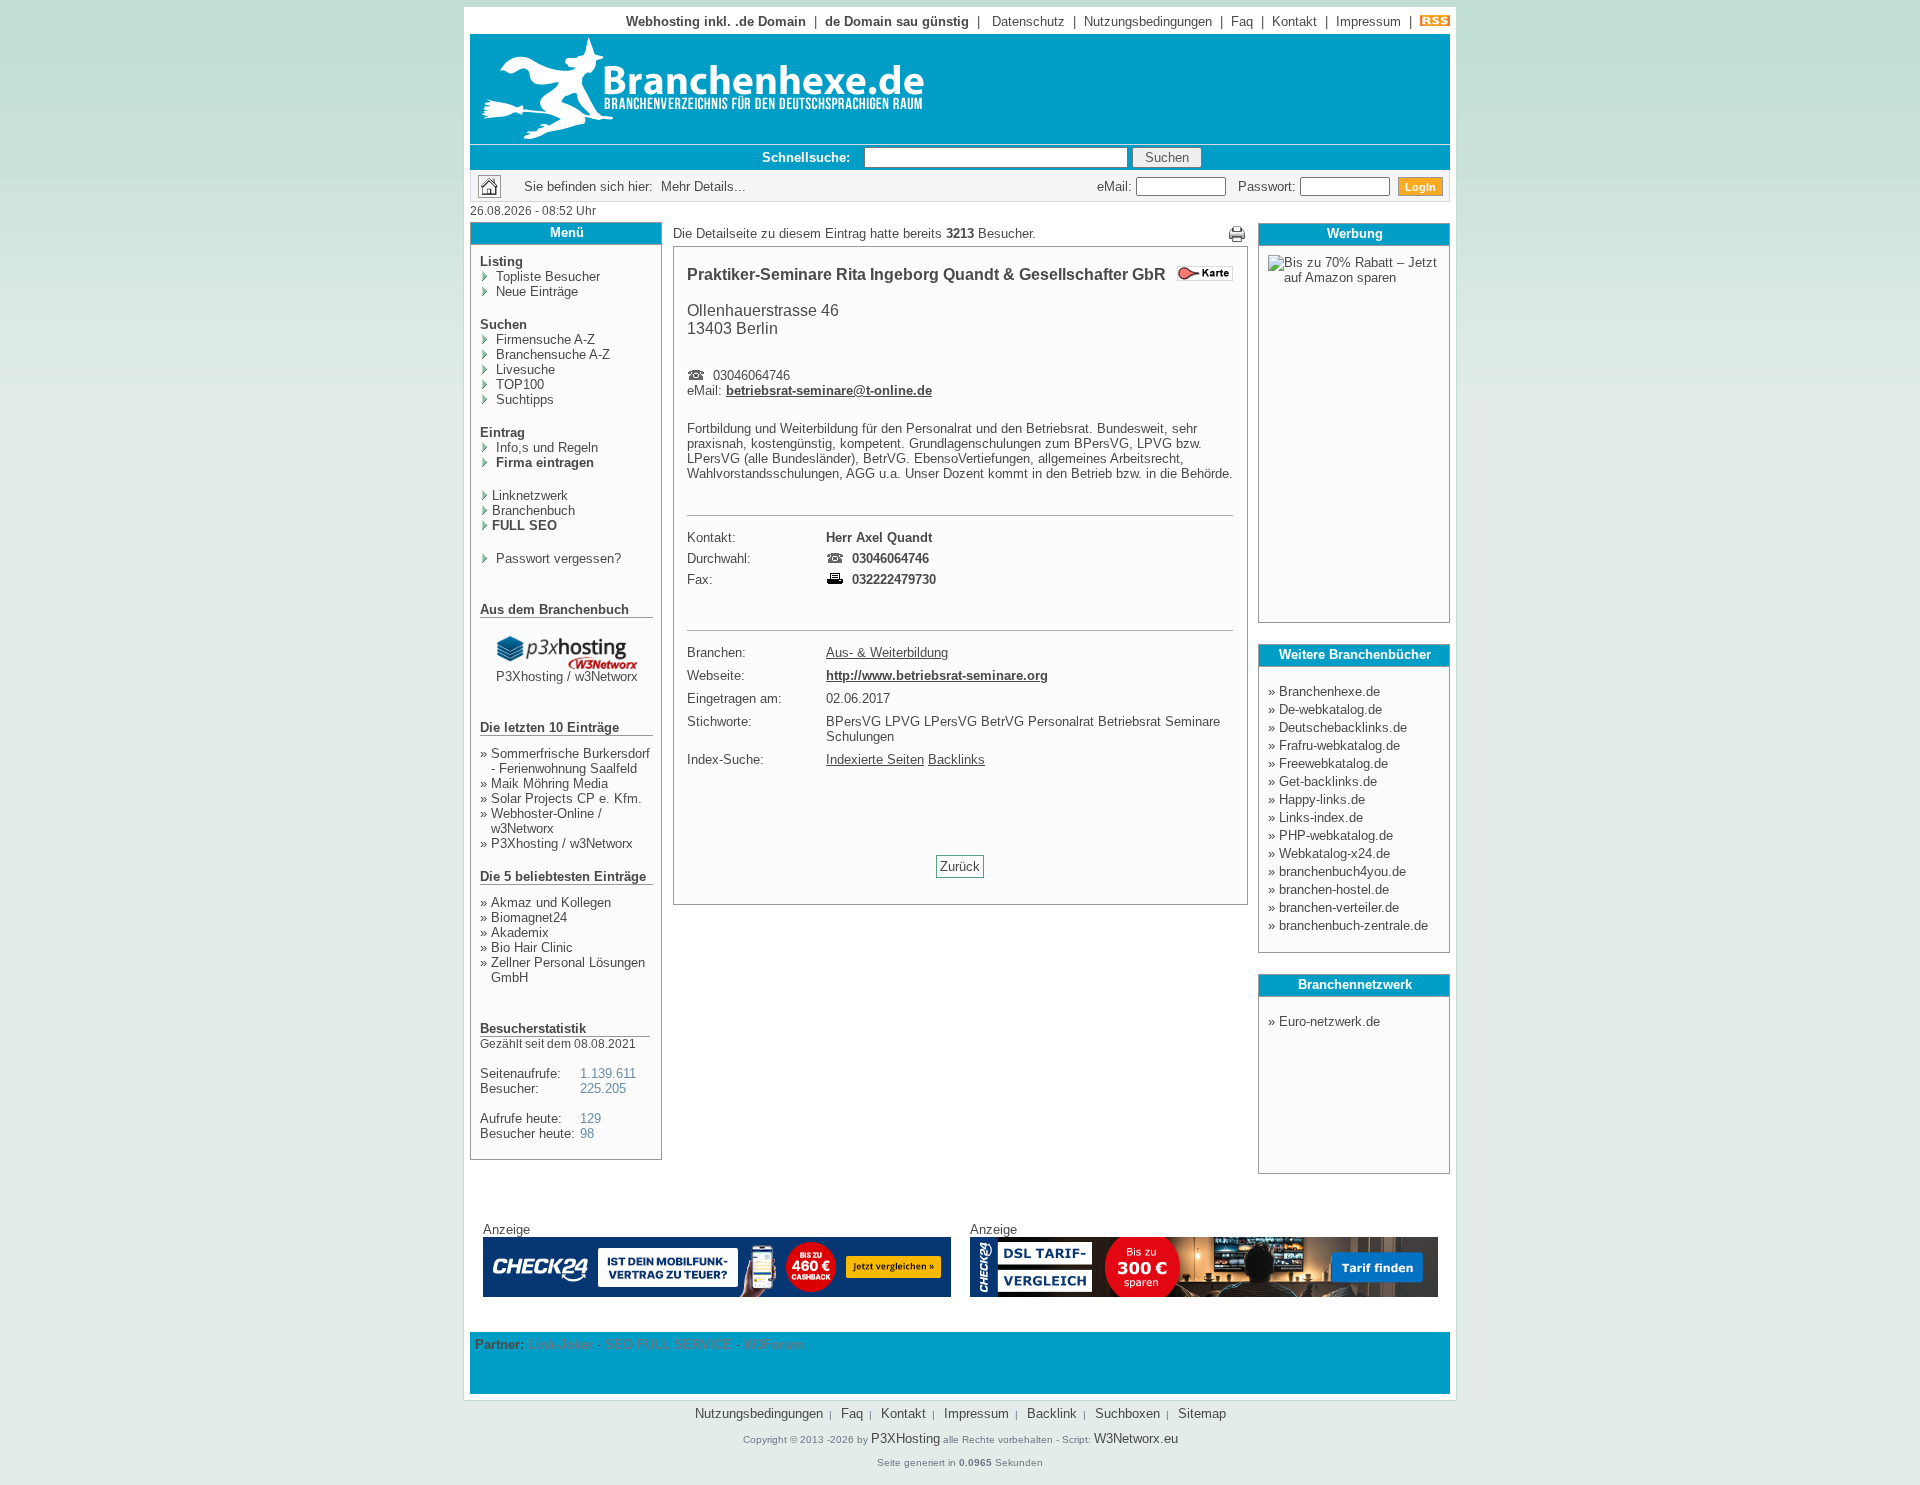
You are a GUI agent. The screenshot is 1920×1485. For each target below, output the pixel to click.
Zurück (960, 866)
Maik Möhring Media (549, 783)
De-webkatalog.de (1330, 709)
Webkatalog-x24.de (1334, 853)
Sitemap (1202, 1413)
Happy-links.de (1322, 799)
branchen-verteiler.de (1339, 907)
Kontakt (1294, 21)
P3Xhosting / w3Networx (567, 676)
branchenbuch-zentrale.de (1353, 925)
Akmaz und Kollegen (551, 902)
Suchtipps (523, 399)
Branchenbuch (533, 510)
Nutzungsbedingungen (1148, 21)
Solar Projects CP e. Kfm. (566, 798)
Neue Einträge (535, 291)
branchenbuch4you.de (1342, 871)
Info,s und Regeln (545, 447)
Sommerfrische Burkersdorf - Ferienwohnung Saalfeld (570, 761)
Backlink (1052, 1413)
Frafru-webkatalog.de (1339, 745)
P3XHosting (905, 1438)
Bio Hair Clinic (532, 947)
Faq (1242, 21)
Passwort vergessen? (556, 558)
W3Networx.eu (1136, 1438)
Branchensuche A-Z (551, 354)
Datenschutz (1028, 21)
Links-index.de (1321, 817)
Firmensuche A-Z (543, 339)
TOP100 (518, 384)
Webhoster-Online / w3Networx (546, 821)
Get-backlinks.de (1328, 781)
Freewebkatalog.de (1333, 763)
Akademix (520, 932)
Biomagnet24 (529, 917)
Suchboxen (1127, 1413)
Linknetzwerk (530, 495)
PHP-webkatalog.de (1336, 835)
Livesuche (523, 369)
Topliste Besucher (546, 276)
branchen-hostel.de (1334, 889)
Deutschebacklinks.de (1343, 727)
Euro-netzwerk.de (1329, 1021)
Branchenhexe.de (1329, 691)
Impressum (1368, 21)
